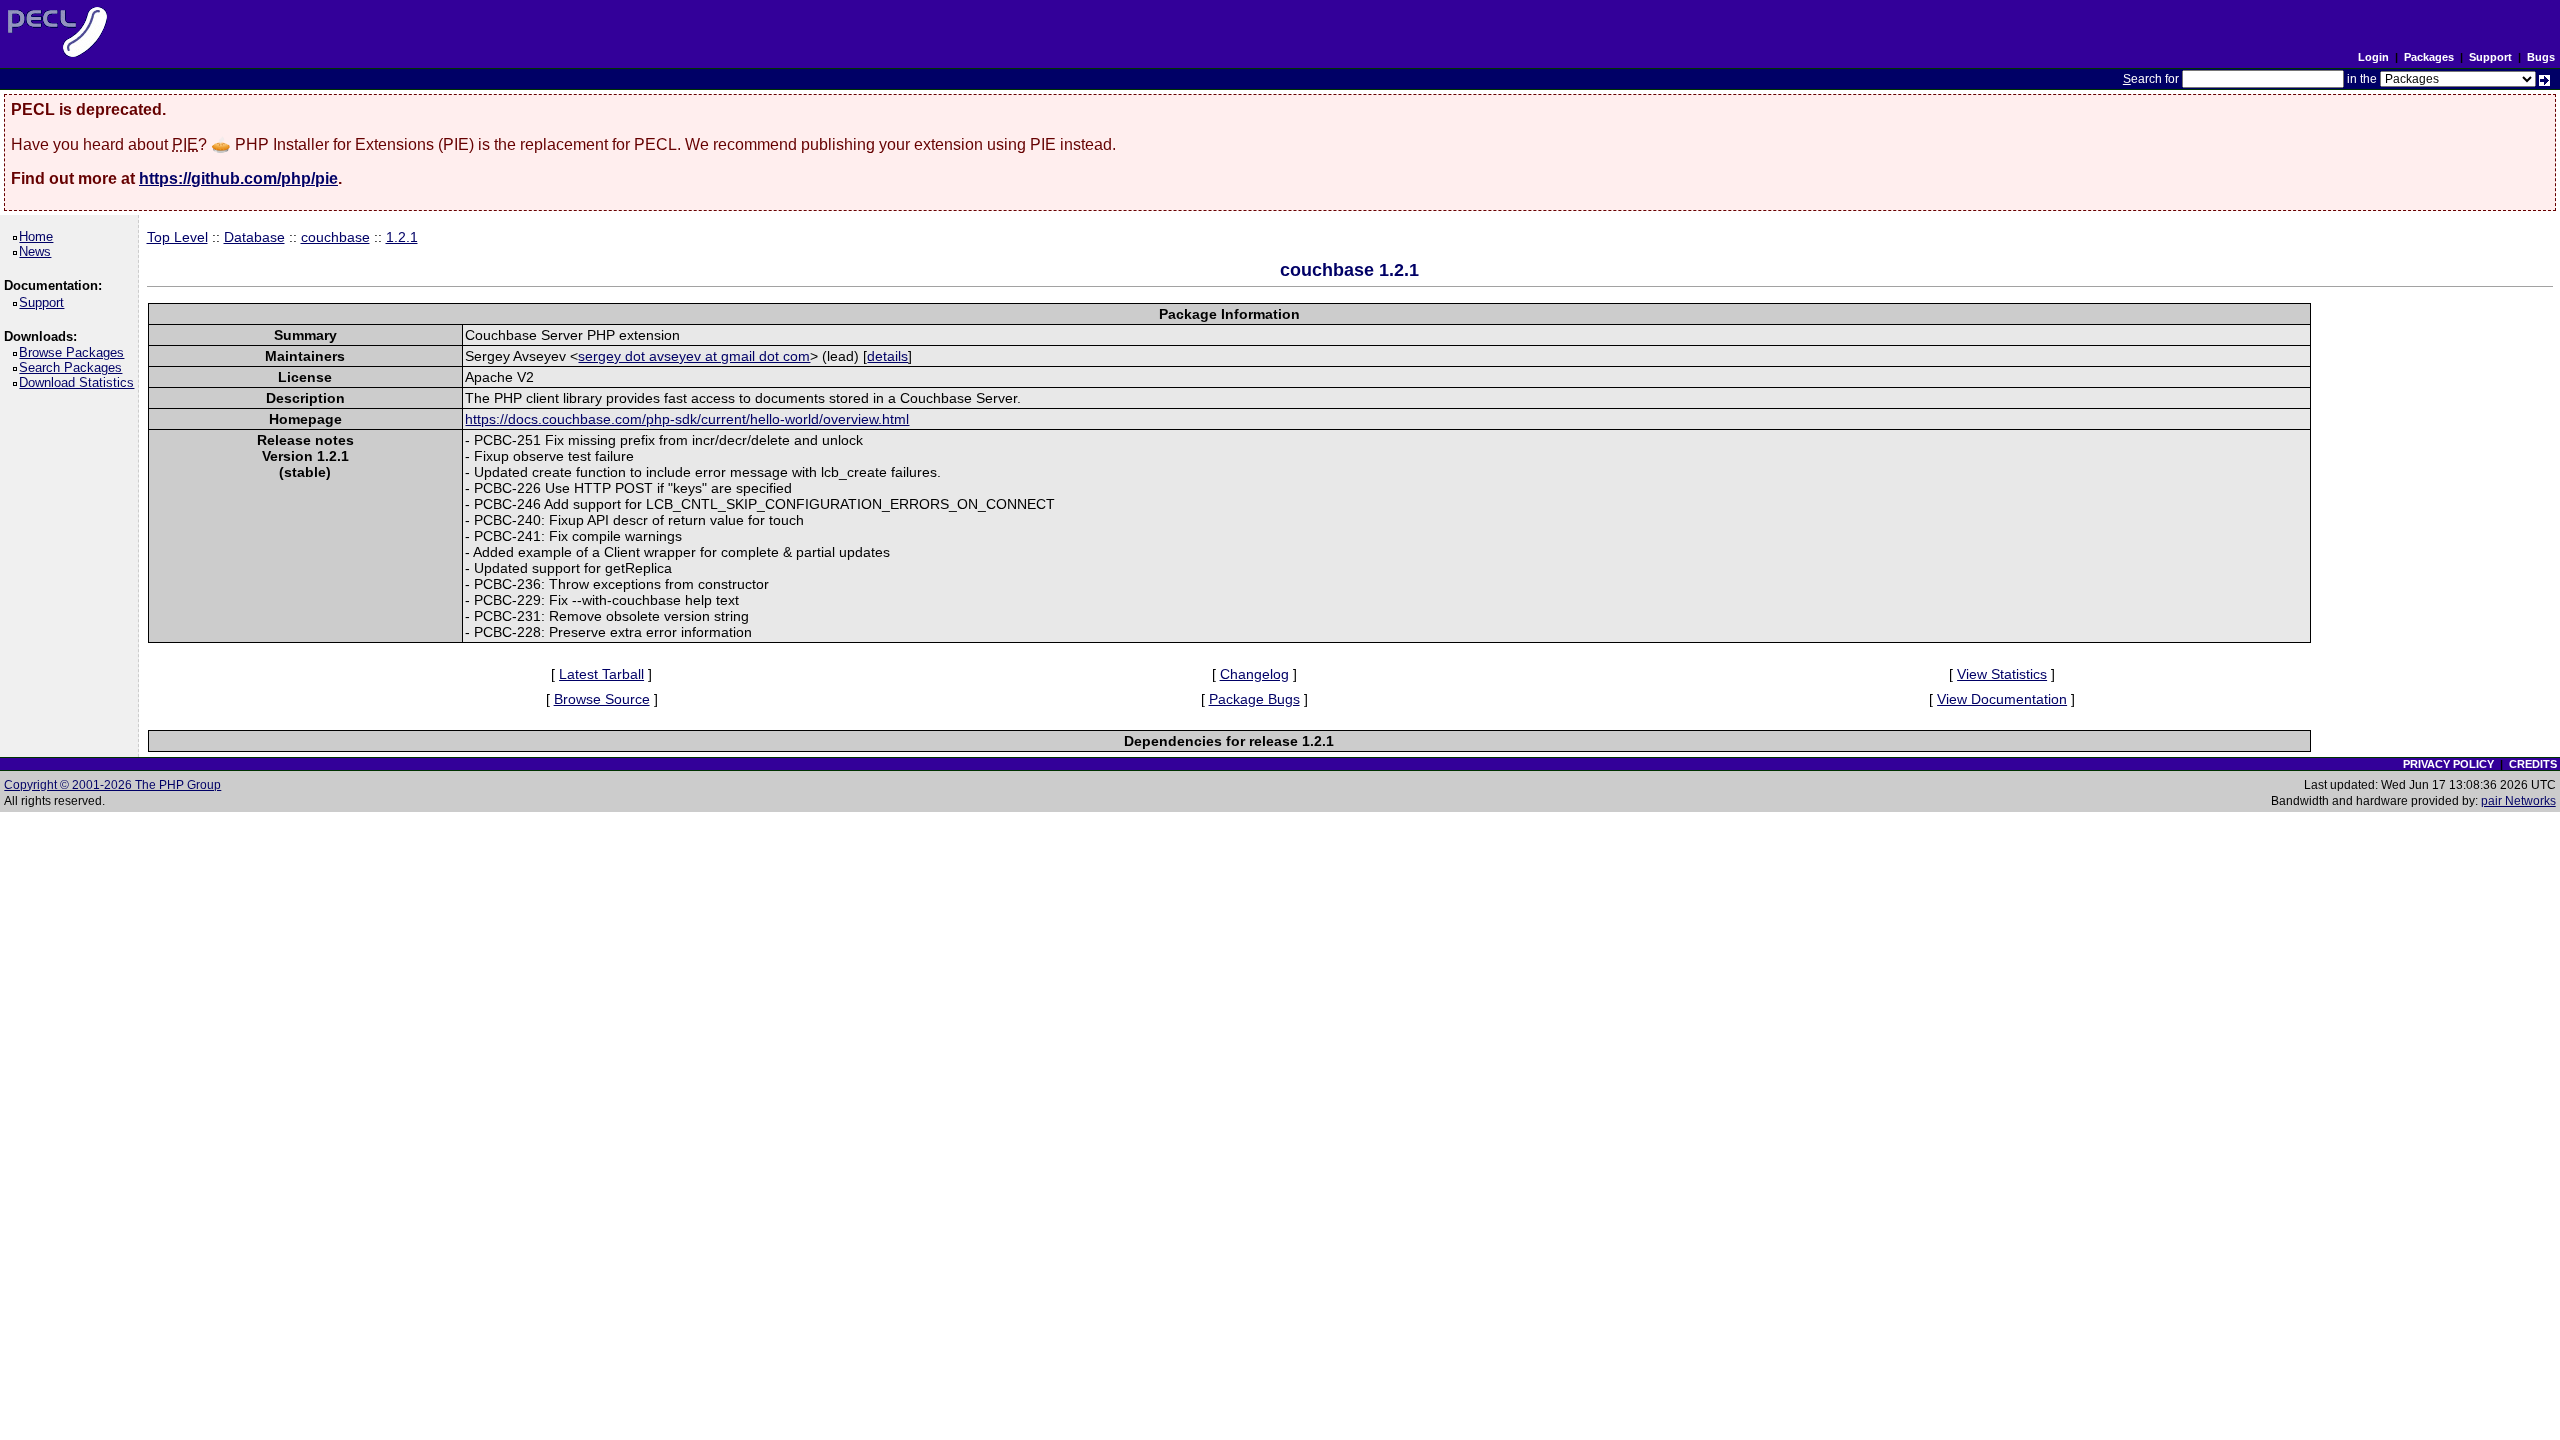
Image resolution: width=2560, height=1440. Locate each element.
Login (2373, 57)
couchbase (335, 237)
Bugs (2541, 57)
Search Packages (74, 367)
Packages (2429, 57)
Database (254, 237)
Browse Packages (75, 352)
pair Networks (2518, 801)
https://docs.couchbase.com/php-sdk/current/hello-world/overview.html (687, 419)
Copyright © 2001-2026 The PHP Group (112, 785)
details (887, 356)
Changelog (1254, 674)
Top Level (177, 237)
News (38, 251)
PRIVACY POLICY (2448, 764)
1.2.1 (402, 237)
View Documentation (2002, 699)
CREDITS (2533, 764)
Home (39, 236)
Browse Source (602, 699)
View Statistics (2002, 674)
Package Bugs (1254, 699)
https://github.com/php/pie (238, 178)
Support (2490, 57)
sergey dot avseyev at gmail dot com (694, 356)
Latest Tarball (601, 674)
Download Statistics (80, 382)
